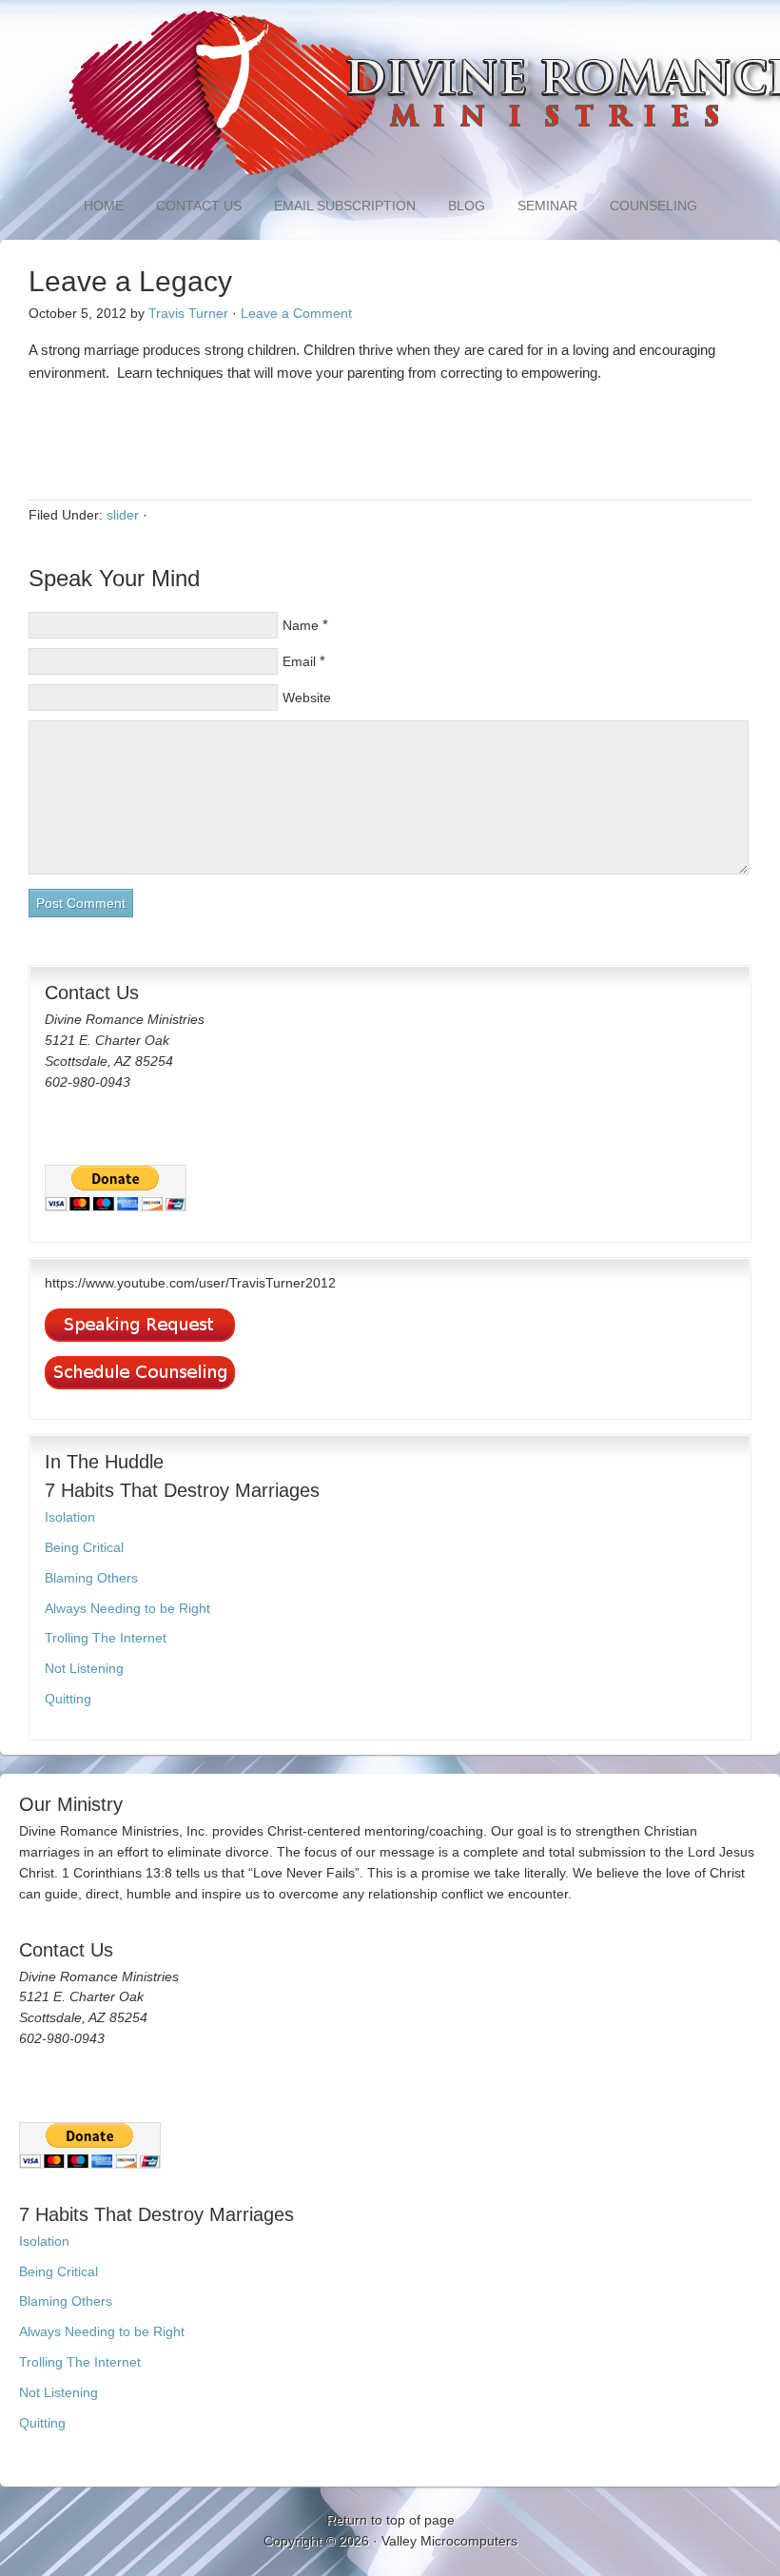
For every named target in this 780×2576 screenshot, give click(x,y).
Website (307, 698)
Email (299, 661)
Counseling (653, 206)
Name (301, 625)
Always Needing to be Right (127, 1608)
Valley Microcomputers (449, 2541)
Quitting (68, 1699)
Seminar (540, 206)
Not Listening (84, 1668)
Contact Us (199, 206)
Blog (467, 206)
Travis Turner (188, 313)
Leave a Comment (296, 313)
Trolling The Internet (106, 1638)
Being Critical (84, 1547)
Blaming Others (91, 1578)
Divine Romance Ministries (390, 95)
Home (104, 206)
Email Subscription (345, 206)
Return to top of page (390, 2520)
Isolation (70, 1517)
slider (123, 515)
